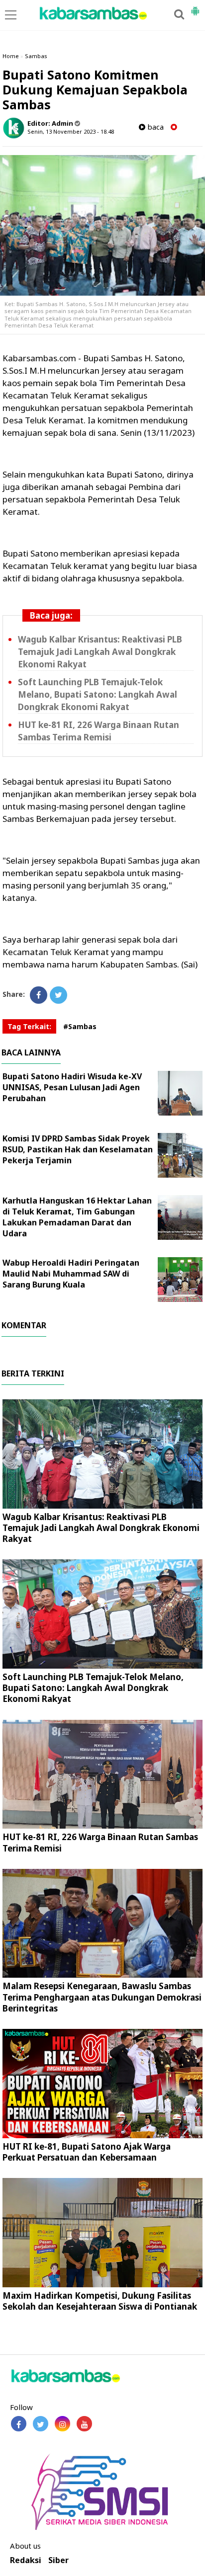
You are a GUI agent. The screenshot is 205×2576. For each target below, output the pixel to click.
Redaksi (26, 2560)
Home (11, 56)
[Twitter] (58, 995)
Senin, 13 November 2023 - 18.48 (71, 131)
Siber (58, 2560)
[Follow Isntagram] (62, 2424)
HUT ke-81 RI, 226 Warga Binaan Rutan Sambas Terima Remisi (99, 731)
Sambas (36, 56)
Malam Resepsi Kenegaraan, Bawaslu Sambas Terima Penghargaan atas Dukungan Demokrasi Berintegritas (102, 1997)
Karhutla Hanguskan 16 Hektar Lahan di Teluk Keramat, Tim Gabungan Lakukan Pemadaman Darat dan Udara (77, 1217)
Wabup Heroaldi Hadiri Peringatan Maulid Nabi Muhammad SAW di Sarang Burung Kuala (71, 1274)
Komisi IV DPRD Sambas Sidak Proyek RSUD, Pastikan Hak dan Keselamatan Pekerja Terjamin (78, 1149)
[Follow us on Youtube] (84, 2424)
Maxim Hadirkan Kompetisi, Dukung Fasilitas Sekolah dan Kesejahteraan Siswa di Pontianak (100, 2301)
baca (154, 127)
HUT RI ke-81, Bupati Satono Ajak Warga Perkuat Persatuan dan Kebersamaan (87, 2152)
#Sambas (80, 1026)
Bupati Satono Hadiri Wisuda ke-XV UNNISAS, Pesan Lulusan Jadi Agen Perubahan (72, 1087)
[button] (195, 7)
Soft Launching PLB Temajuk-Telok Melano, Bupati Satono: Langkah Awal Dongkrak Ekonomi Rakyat (98, 694)
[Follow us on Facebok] (19, 2424)
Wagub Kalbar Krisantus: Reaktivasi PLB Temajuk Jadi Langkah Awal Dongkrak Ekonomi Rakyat (100, 652)
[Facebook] (39, 995)
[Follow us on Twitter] (41, 2424)
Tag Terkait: (29, 1026)
